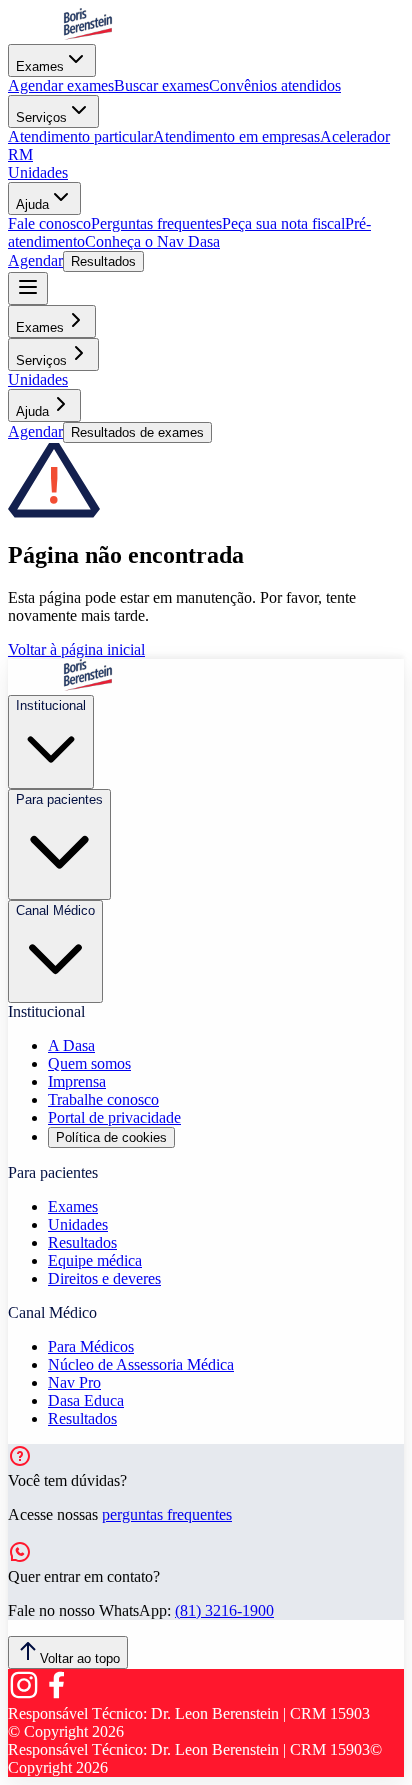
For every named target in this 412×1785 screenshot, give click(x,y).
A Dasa (71, 1045)
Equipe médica (95, 1260)
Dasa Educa (86, 1400)
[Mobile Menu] (28, 288)
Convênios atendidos (275, 85)
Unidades (38, 172)
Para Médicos (91, 1346)
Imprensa (77, 1081)
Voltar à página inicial (76, 649)
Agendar (35, 260)
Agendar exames (61, 85)
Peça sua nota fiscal (283, 223)
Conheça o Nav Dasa (152, 241)
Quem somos (89, 1063)
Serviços (41, 117)
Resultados (103, 261)
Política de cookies (111, 1137)
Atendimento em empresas (236, 136)
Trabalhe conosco (103, 1099)
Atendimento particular (80, 136)
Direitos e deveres (104, 1278)
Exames (40, 66)
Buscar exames (161, 85)
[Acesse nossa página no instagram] (24, 1695)
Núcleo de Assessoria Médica (141, 1364)
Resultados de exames (137, 432)
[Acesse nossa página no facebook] (56, 1695)
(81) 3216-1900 (224, 1610)
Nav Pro (74, 1382)
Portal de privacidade (114, 1117)
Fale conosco (49, 223)
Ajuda (32, 204)
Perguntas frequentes (156, 223)
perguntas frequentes (167, 1514)
